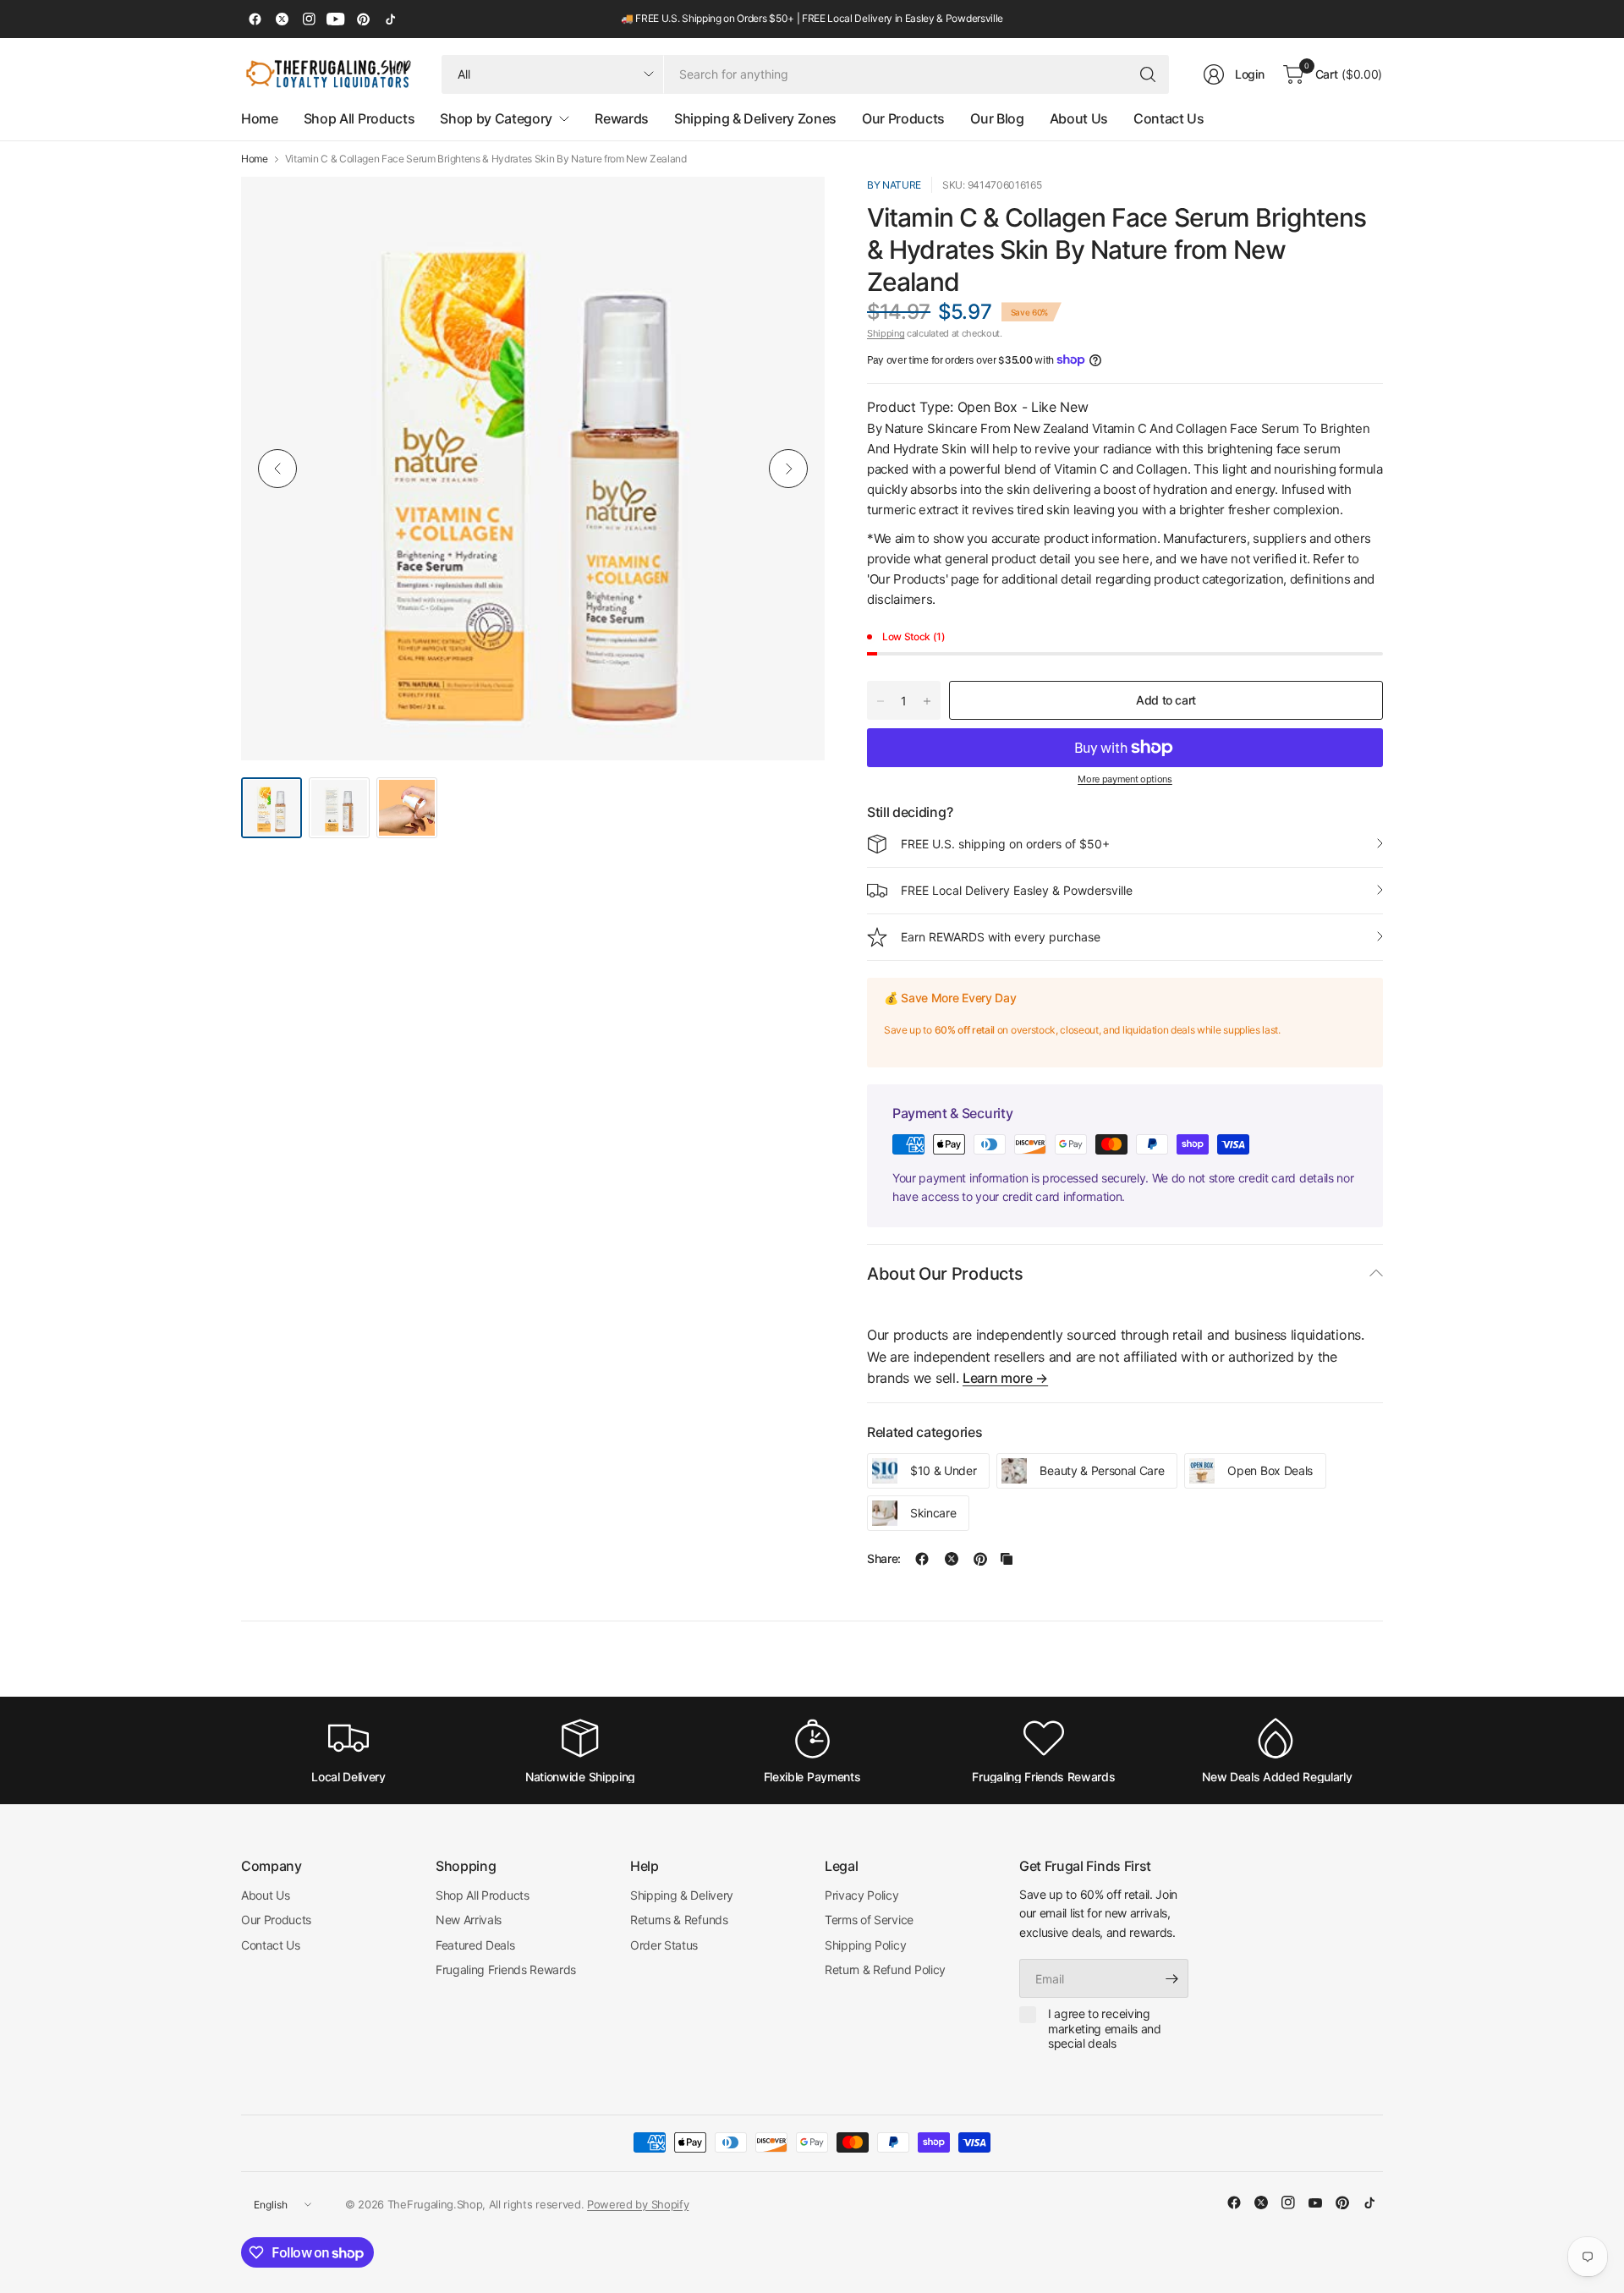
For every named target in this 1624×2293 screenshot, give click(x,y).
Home (255, 159)
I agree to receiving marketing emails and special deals (1105, 2028)
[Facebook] (255, 19)
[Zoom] (793, 209)
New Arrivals (469, 1920)
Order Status (664, 1945)
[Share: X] (952, 1559)
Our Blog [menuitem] (997, 118)
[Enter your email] (1171, 1978)
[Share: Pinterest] (980, 1559)
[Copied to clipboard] (1007, 1559)
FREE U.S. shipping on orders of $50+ (1005, 844)
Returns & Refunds (679, 1920)
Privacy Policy (862, 1895)
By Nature (894, 185)
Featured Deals (475, 1945)
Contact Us (271, 1945)
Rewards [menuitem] (622, 118)
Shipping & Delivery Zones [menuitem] (755, 118)
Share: (884, 1559)
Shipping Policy (865, 1945)
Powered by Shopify (638, 2204)
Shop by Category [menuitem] (496, 118)
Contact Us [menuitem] (1169, 118)
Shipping (886, 333)
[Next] (788, 469)
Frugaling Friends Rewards (506, 1969)
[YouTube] (336, 19)
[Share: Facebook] (922, 1559)
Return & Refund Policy (885, 1969)
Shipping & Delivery (682, 1895)
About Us (265, 1895)
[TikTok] (390, 19)
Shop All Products (483, 1895)
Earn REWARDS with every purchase (1001, 937)
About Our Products (945, 1274)
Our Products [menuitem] (903, 118)
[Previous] (277, 469)
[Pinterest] (363, 19)
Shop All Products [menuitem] (359, 118)
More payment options (1125, 779)
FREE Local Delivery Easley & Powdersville (1017, 890)
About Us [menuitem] (1079, 118)
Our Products (276, 1920)
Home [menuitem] (260, 118)
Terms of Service (869, 1920)
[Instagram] (309, 19)
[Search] (1148, 74)
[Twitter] (282, 19)
